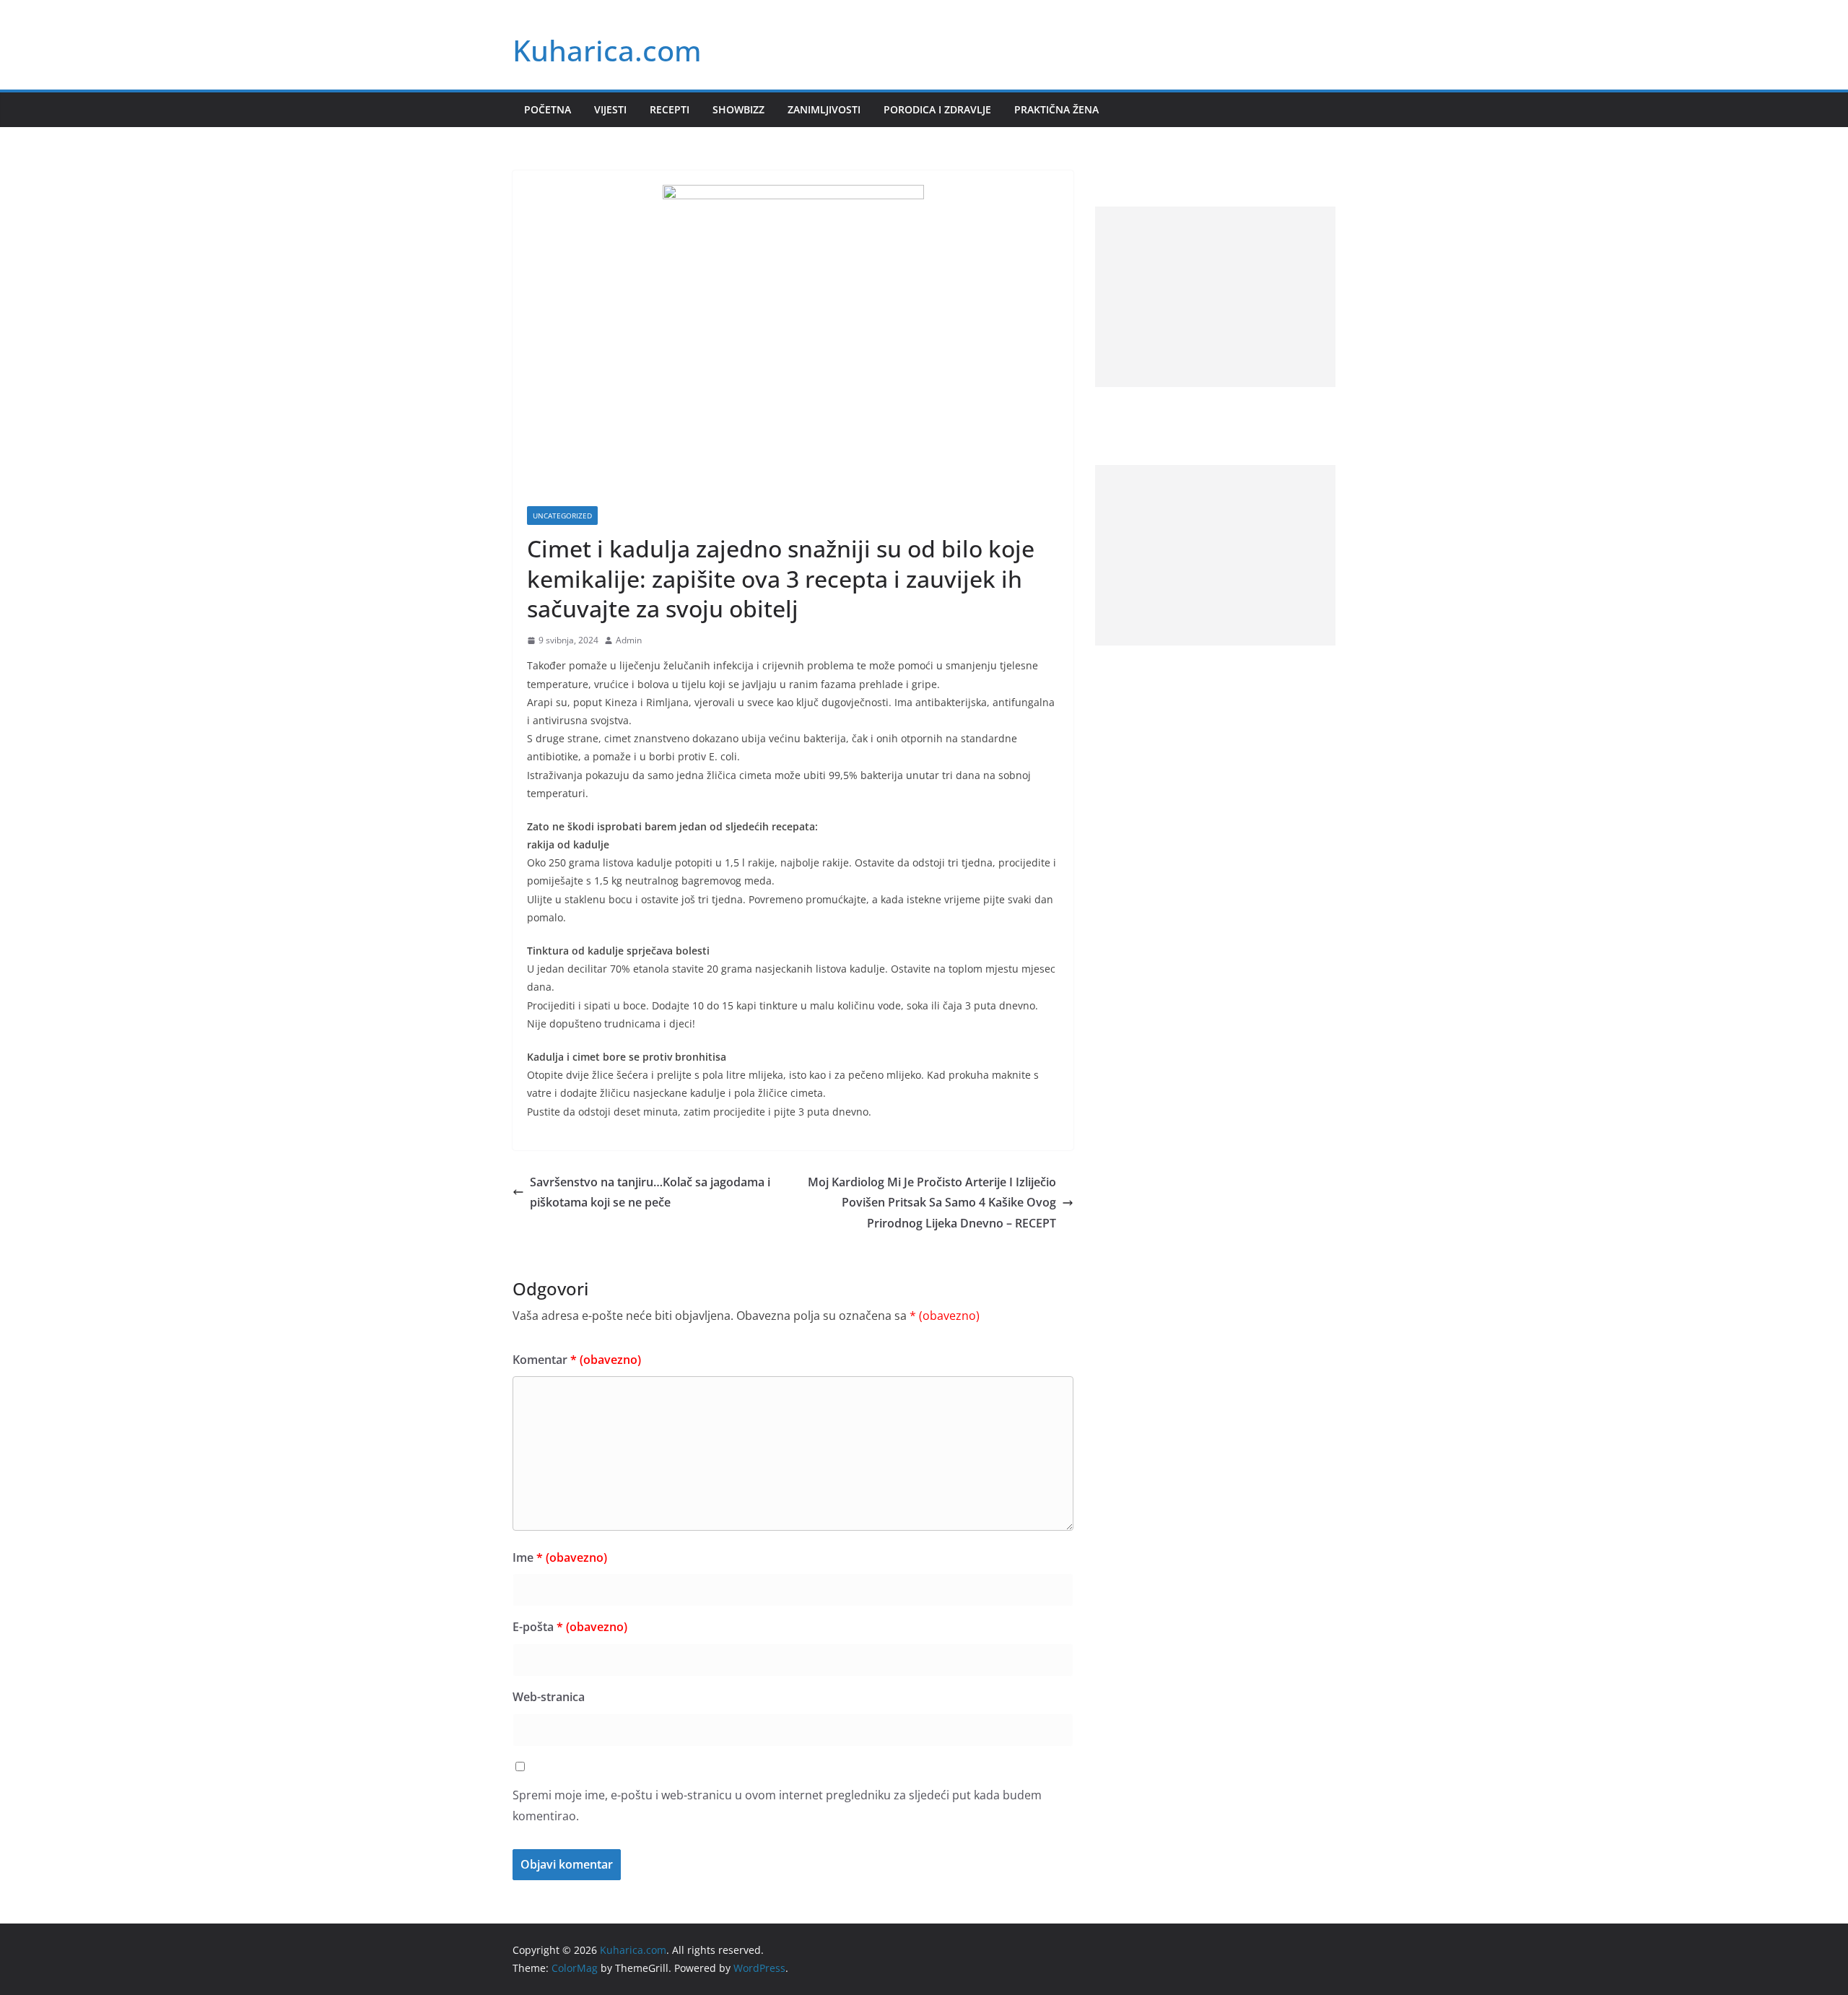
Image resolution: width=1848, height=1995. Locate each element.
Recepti (670, 109)
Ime (560, 1557)
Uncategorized (562, 516)
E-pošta (570, 1627)
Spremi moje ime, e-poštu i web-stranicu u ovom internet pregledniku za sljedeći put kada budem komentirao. (777, 1805)
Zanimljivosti (824, 109)
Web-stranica (549, 1697)
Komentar (577, 1360)
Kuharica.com (607, 50)
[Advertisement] (1215, 297)
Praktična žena (1056, 109)
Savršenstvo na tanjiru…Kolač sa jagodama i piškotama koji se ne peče (650, 1192)
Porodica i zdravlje (937, 109)
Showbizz (738, 109)
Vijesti (610, 109)
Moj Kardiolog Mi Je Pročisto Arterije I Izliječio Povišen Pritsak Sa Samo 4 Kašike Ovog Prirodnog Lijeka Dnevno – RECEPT (932, 1203)
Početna (548, 109)
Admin (629, 640)
